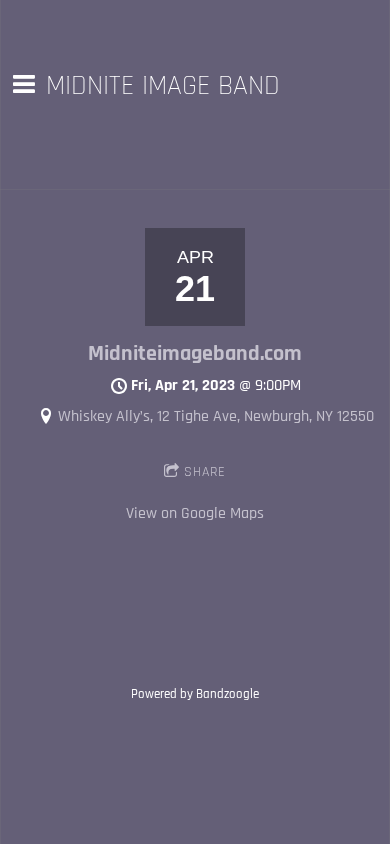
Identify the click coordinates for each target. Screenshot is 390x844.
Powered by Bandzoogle (195, 694)
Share (205, 472)
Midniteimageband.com (195, 354)
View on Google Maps (195, 513)
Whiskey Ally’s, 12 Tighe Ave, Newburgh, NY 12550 (216, 416)
